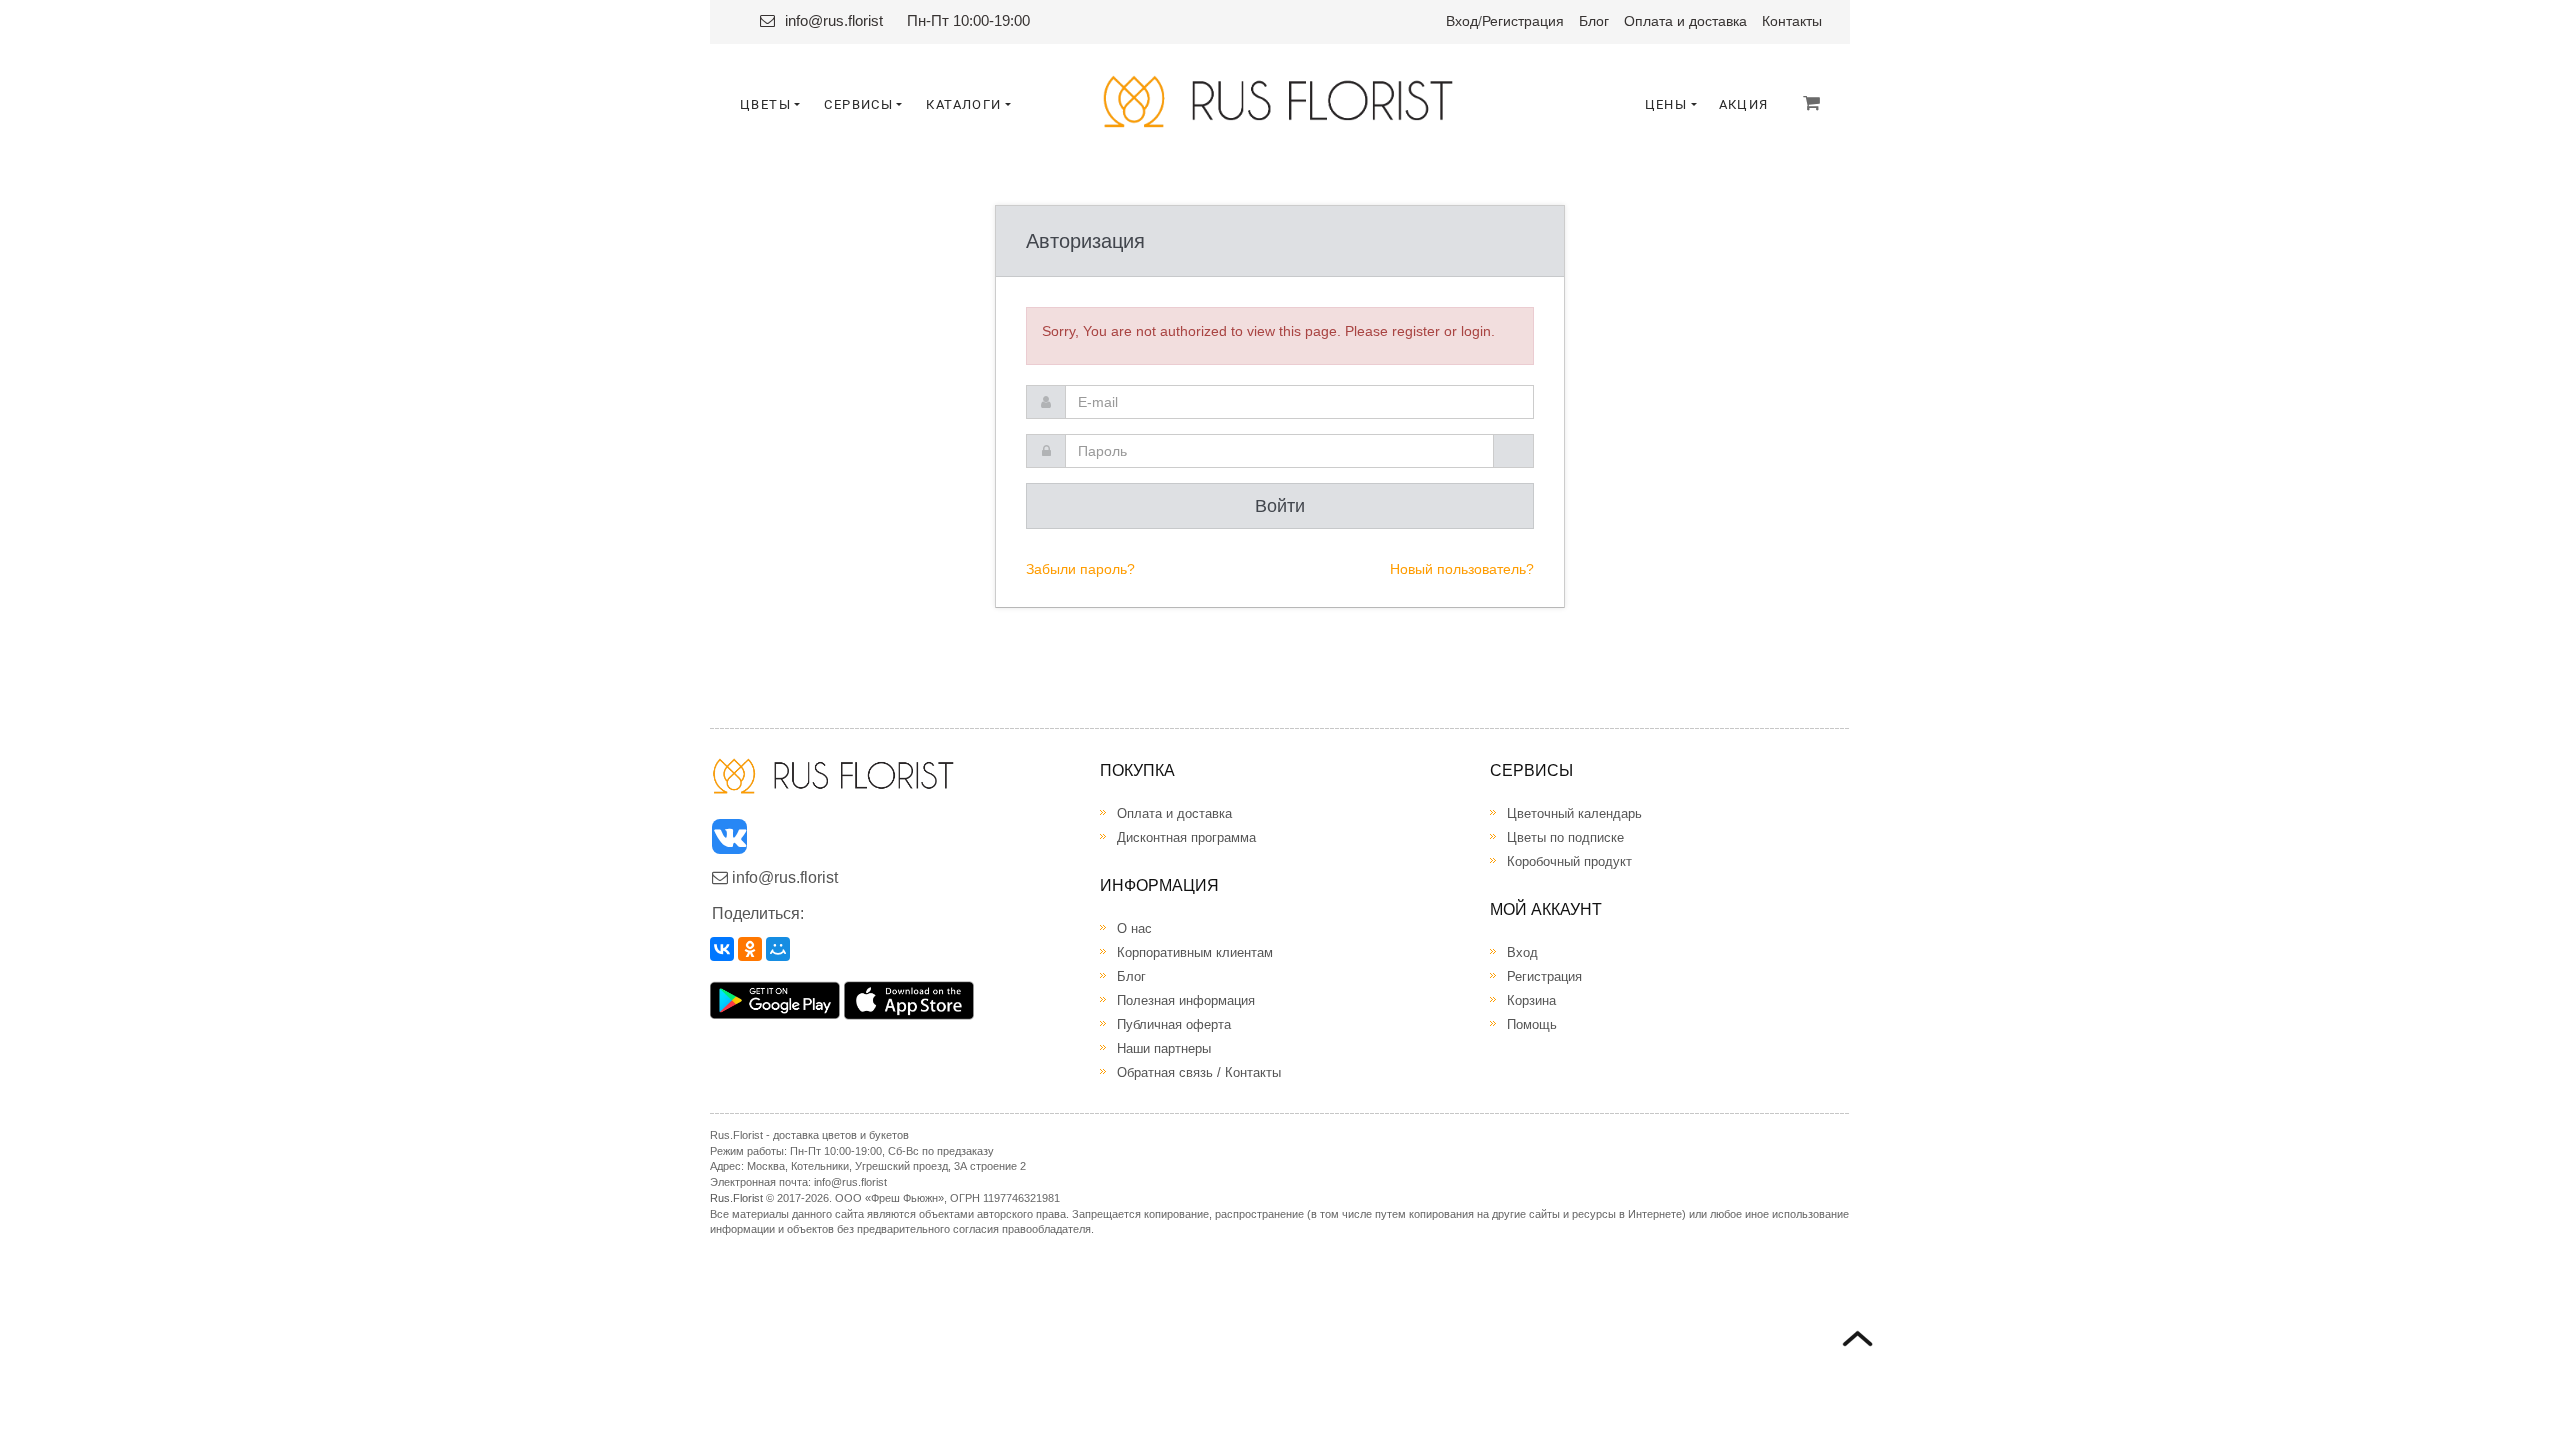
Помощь (1532, 1024)
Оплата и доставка (1685, 21)
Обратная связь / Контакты (1199, 1072)
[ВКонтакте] (722, 949)
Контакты (1792, 21)
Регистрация (1523, 21)
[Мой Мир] (778, 949)
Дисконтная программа (1186, 837)
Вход (1462, 21)
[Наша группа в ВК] (731, 841)
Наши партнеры (1164, 1048)
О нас (1134, 928)
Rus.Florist (736, 1198)
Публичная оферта (1174, 1024)
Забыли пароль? (1080, 569)
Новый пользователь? (1462, 569)
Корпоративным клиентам (1195, 952)
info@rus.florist (834, 20)
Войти (1280, 506)
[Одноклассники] (750, 949)
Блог (1594, 21)
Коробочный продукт (1569, 861)
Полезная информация (1186, 1000)
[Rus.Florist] (1280, 101)
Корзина (1531, 1000)
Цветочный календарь (1574, 813)
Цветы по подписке (1565, 837)
